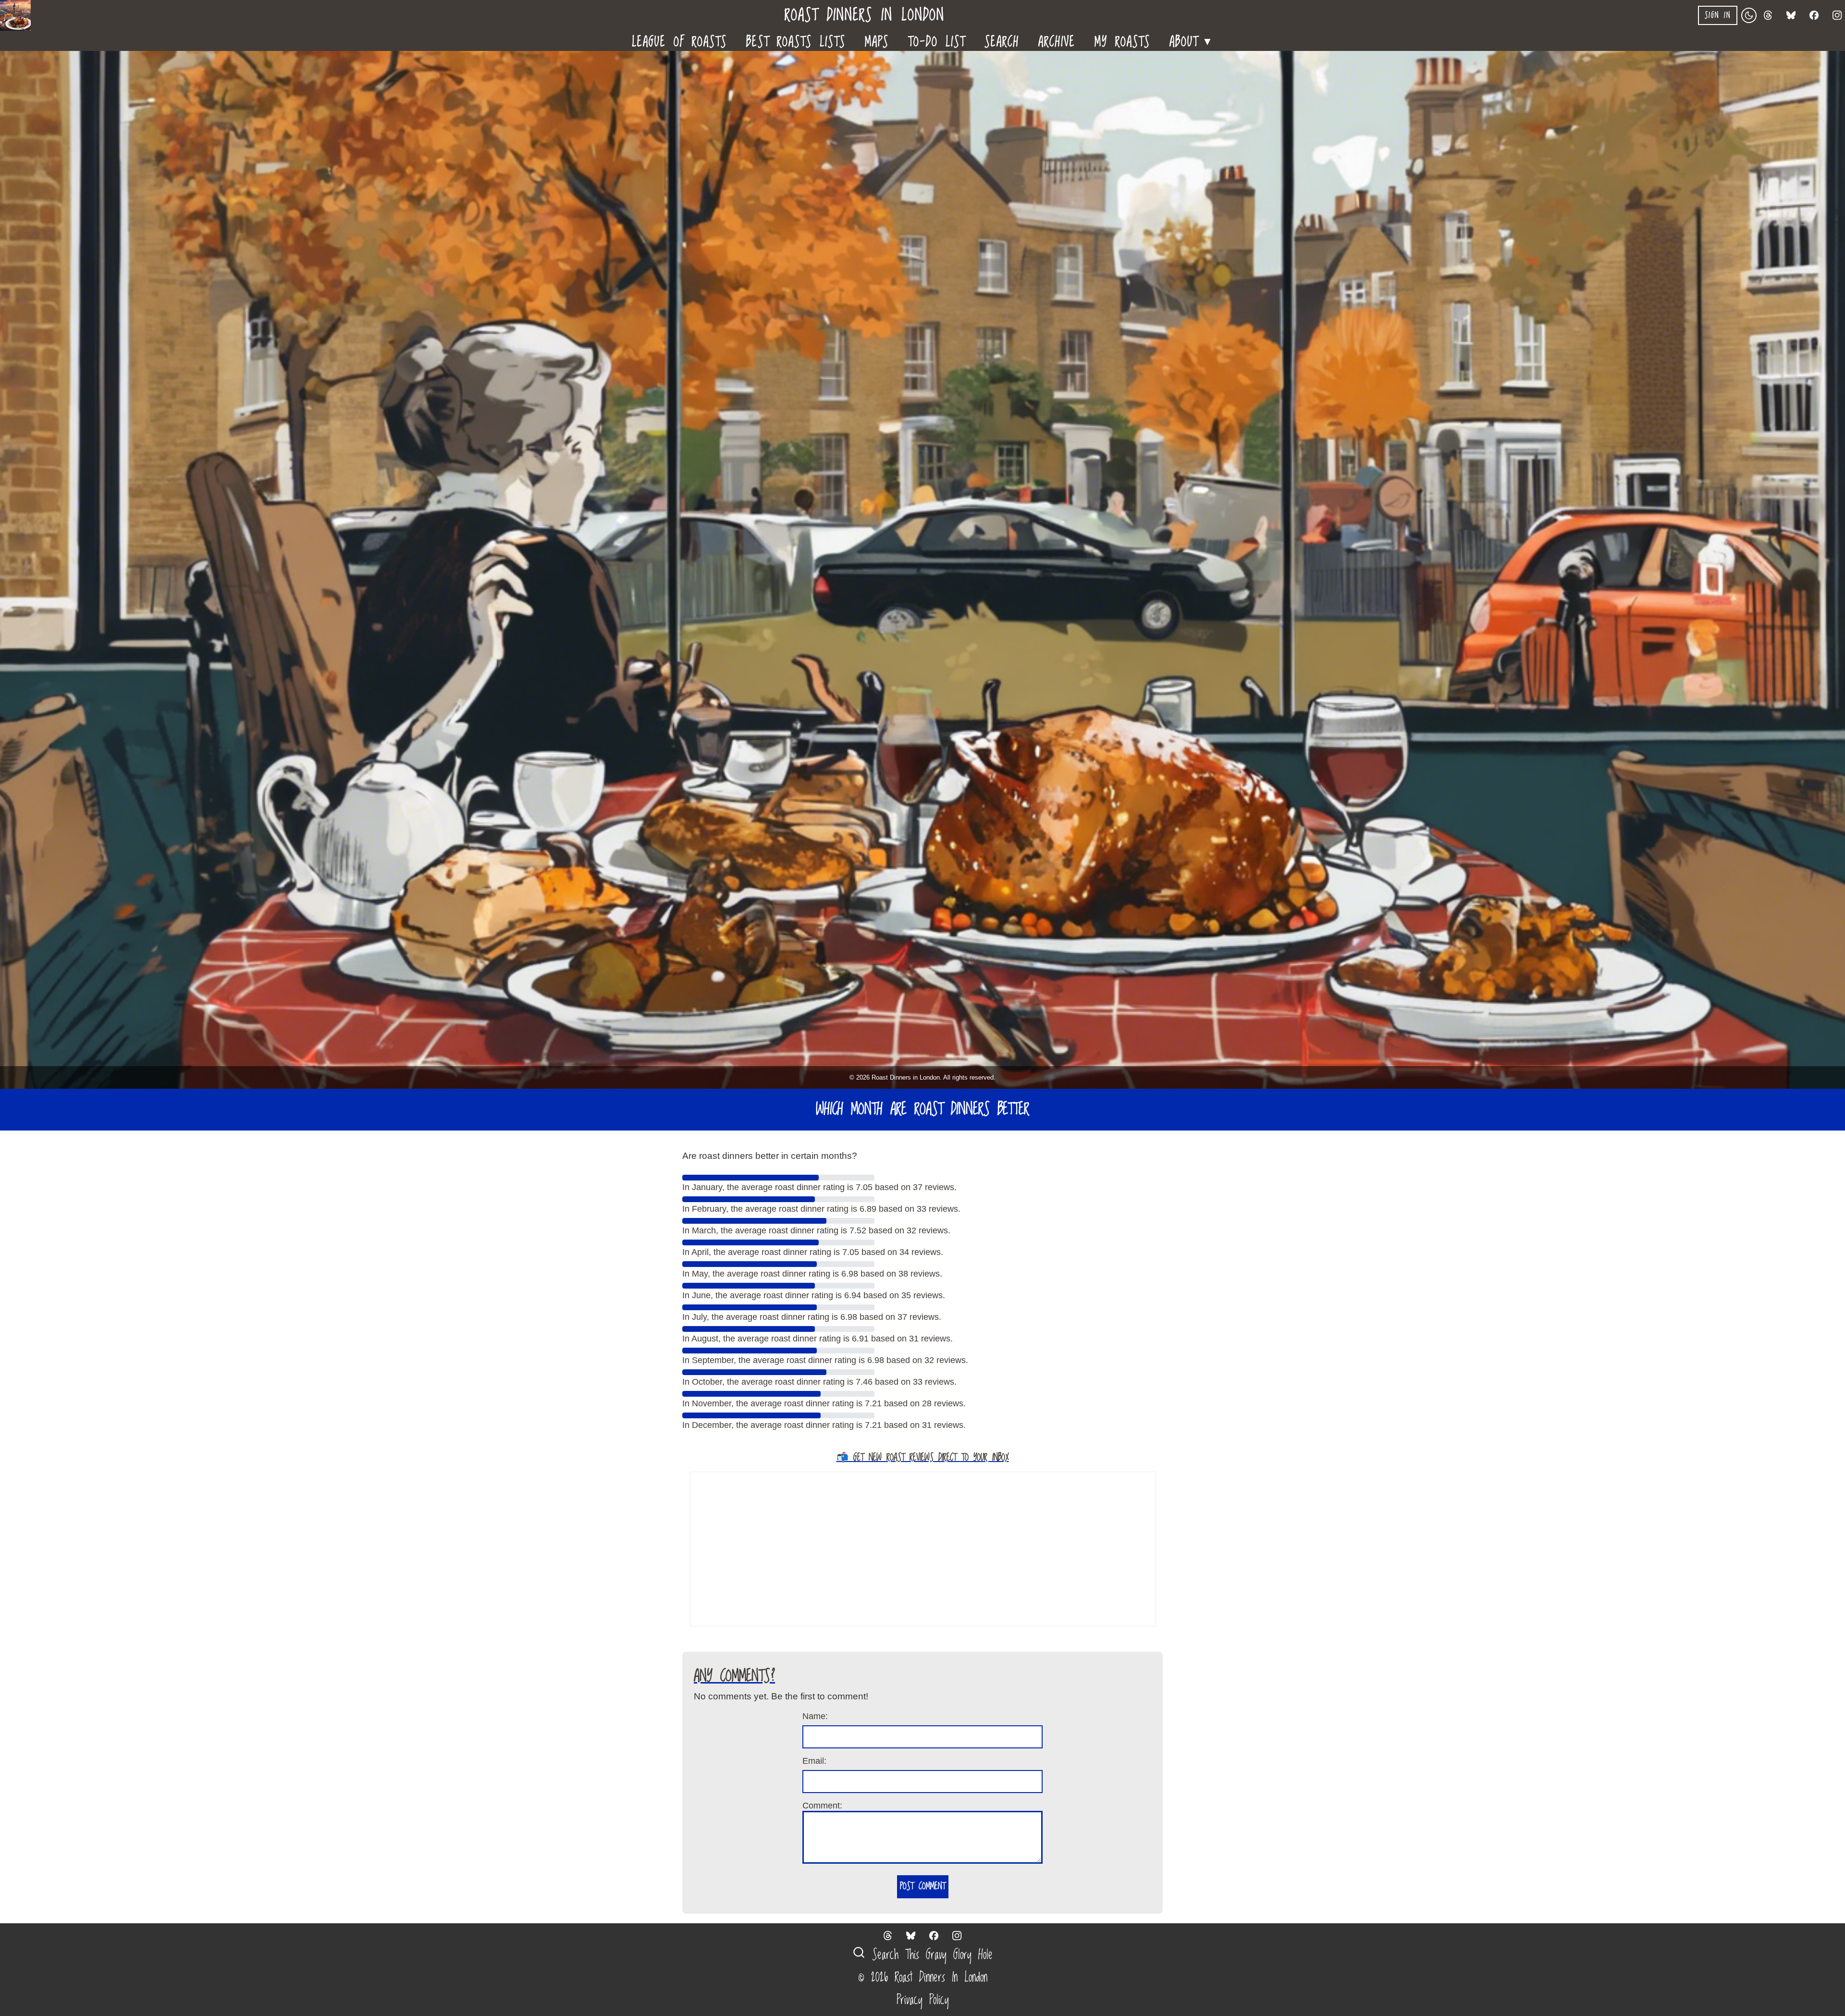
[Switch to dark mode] (1749, 15)
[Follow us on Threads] (1768, 15)
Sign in (1718, 15)
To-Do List (937, 41)
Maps (877, 41)
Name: (815, 1716)
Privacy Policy (923, 2000)
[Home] (19, 15)
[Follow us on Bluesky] (1791, 15)
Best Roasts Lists (796, 41)
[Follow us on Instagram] (1837, 15)
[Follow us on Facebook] (1814, 15)
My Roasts (1122, 41)
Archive (1057, 41)
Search (1002, 41)
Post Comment (923, 1887)
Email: (814, 1761)
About (1192, 40)
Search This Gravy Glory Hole (929, 1955)
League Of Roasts (679, 41)
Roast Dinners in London (865, 16)
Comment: (822, 1806)
